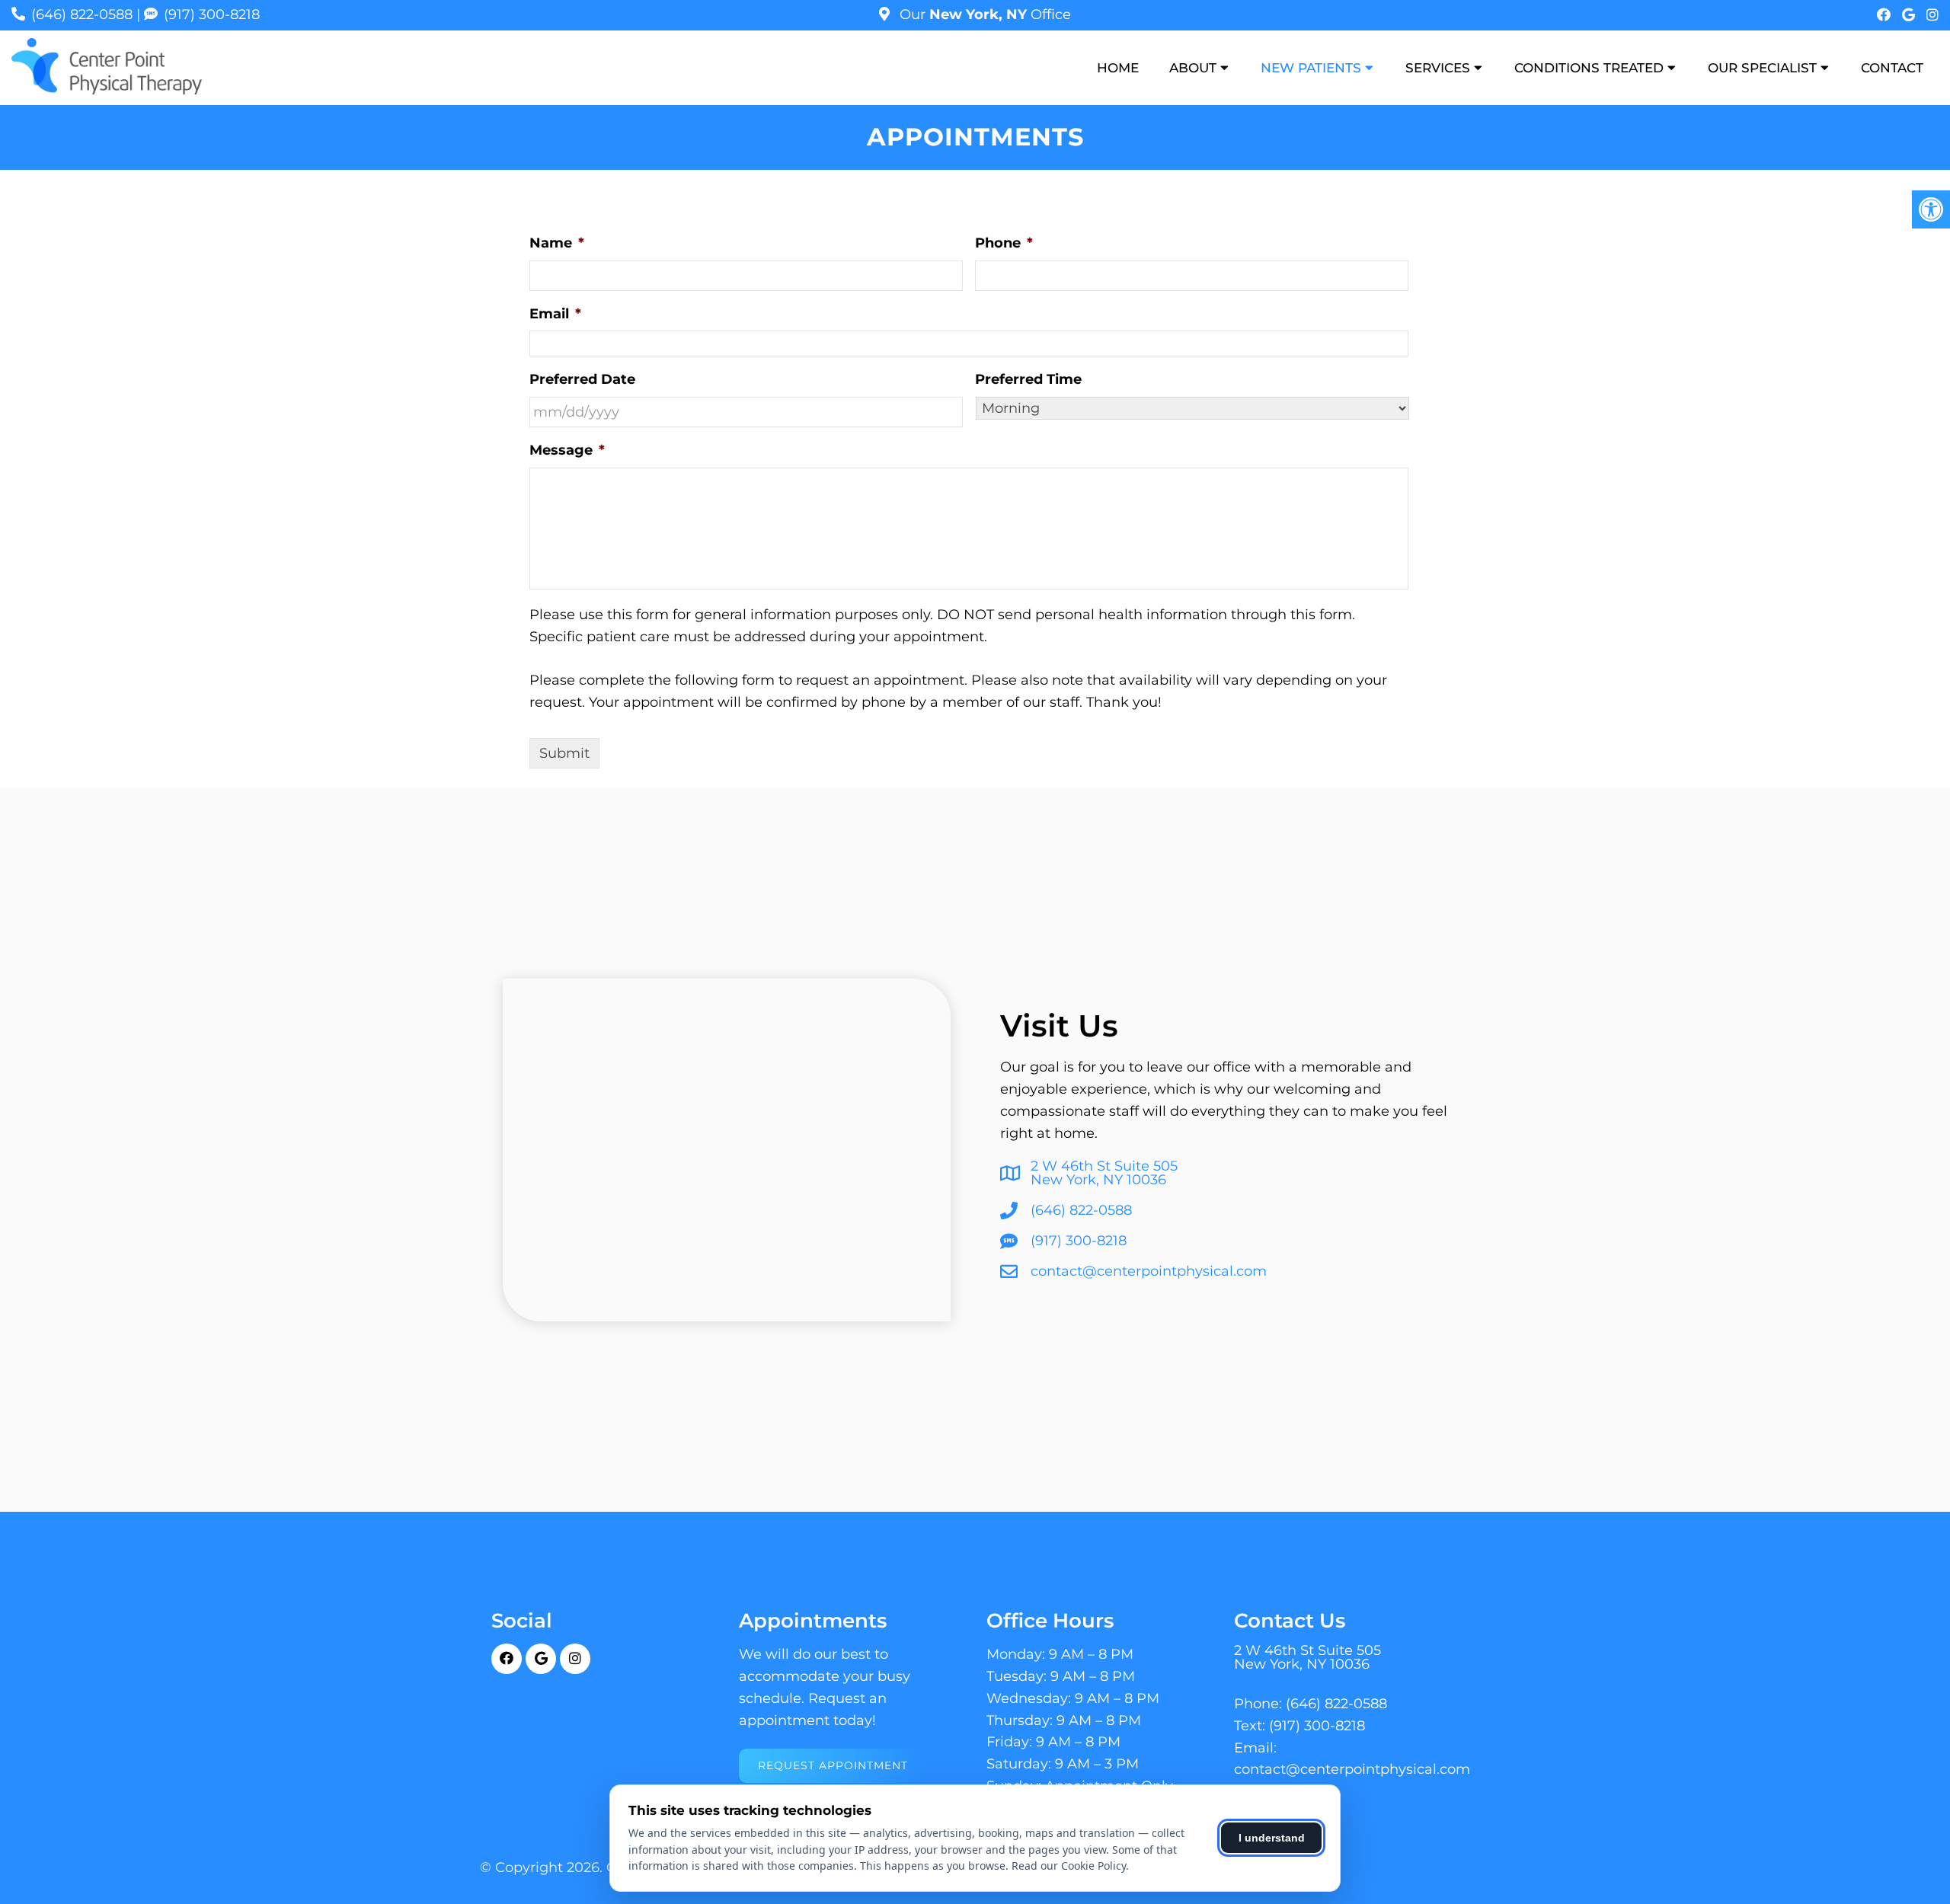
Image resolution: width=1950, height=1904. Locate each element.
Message (567, 450)
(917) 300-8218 (212, 14)
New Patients (1311, 68)
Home (1118, 68)
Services (1438, 68)
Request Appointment (833, 1765)
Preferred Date (582, 379)
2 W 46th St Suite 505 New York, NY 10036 (1104, 1173)
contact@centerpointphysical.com (1149, 1271)
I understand (1272, 1838)
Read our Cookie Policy (1069, 1866)
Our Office (983, 14)
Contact (1892, 68)
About (1193, 68)
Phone (1004, 243)
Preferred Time (1028, 379)
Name (557, 243)
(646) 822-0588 (82, 14)
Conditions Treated (1589, 68)
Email (555, 314)
